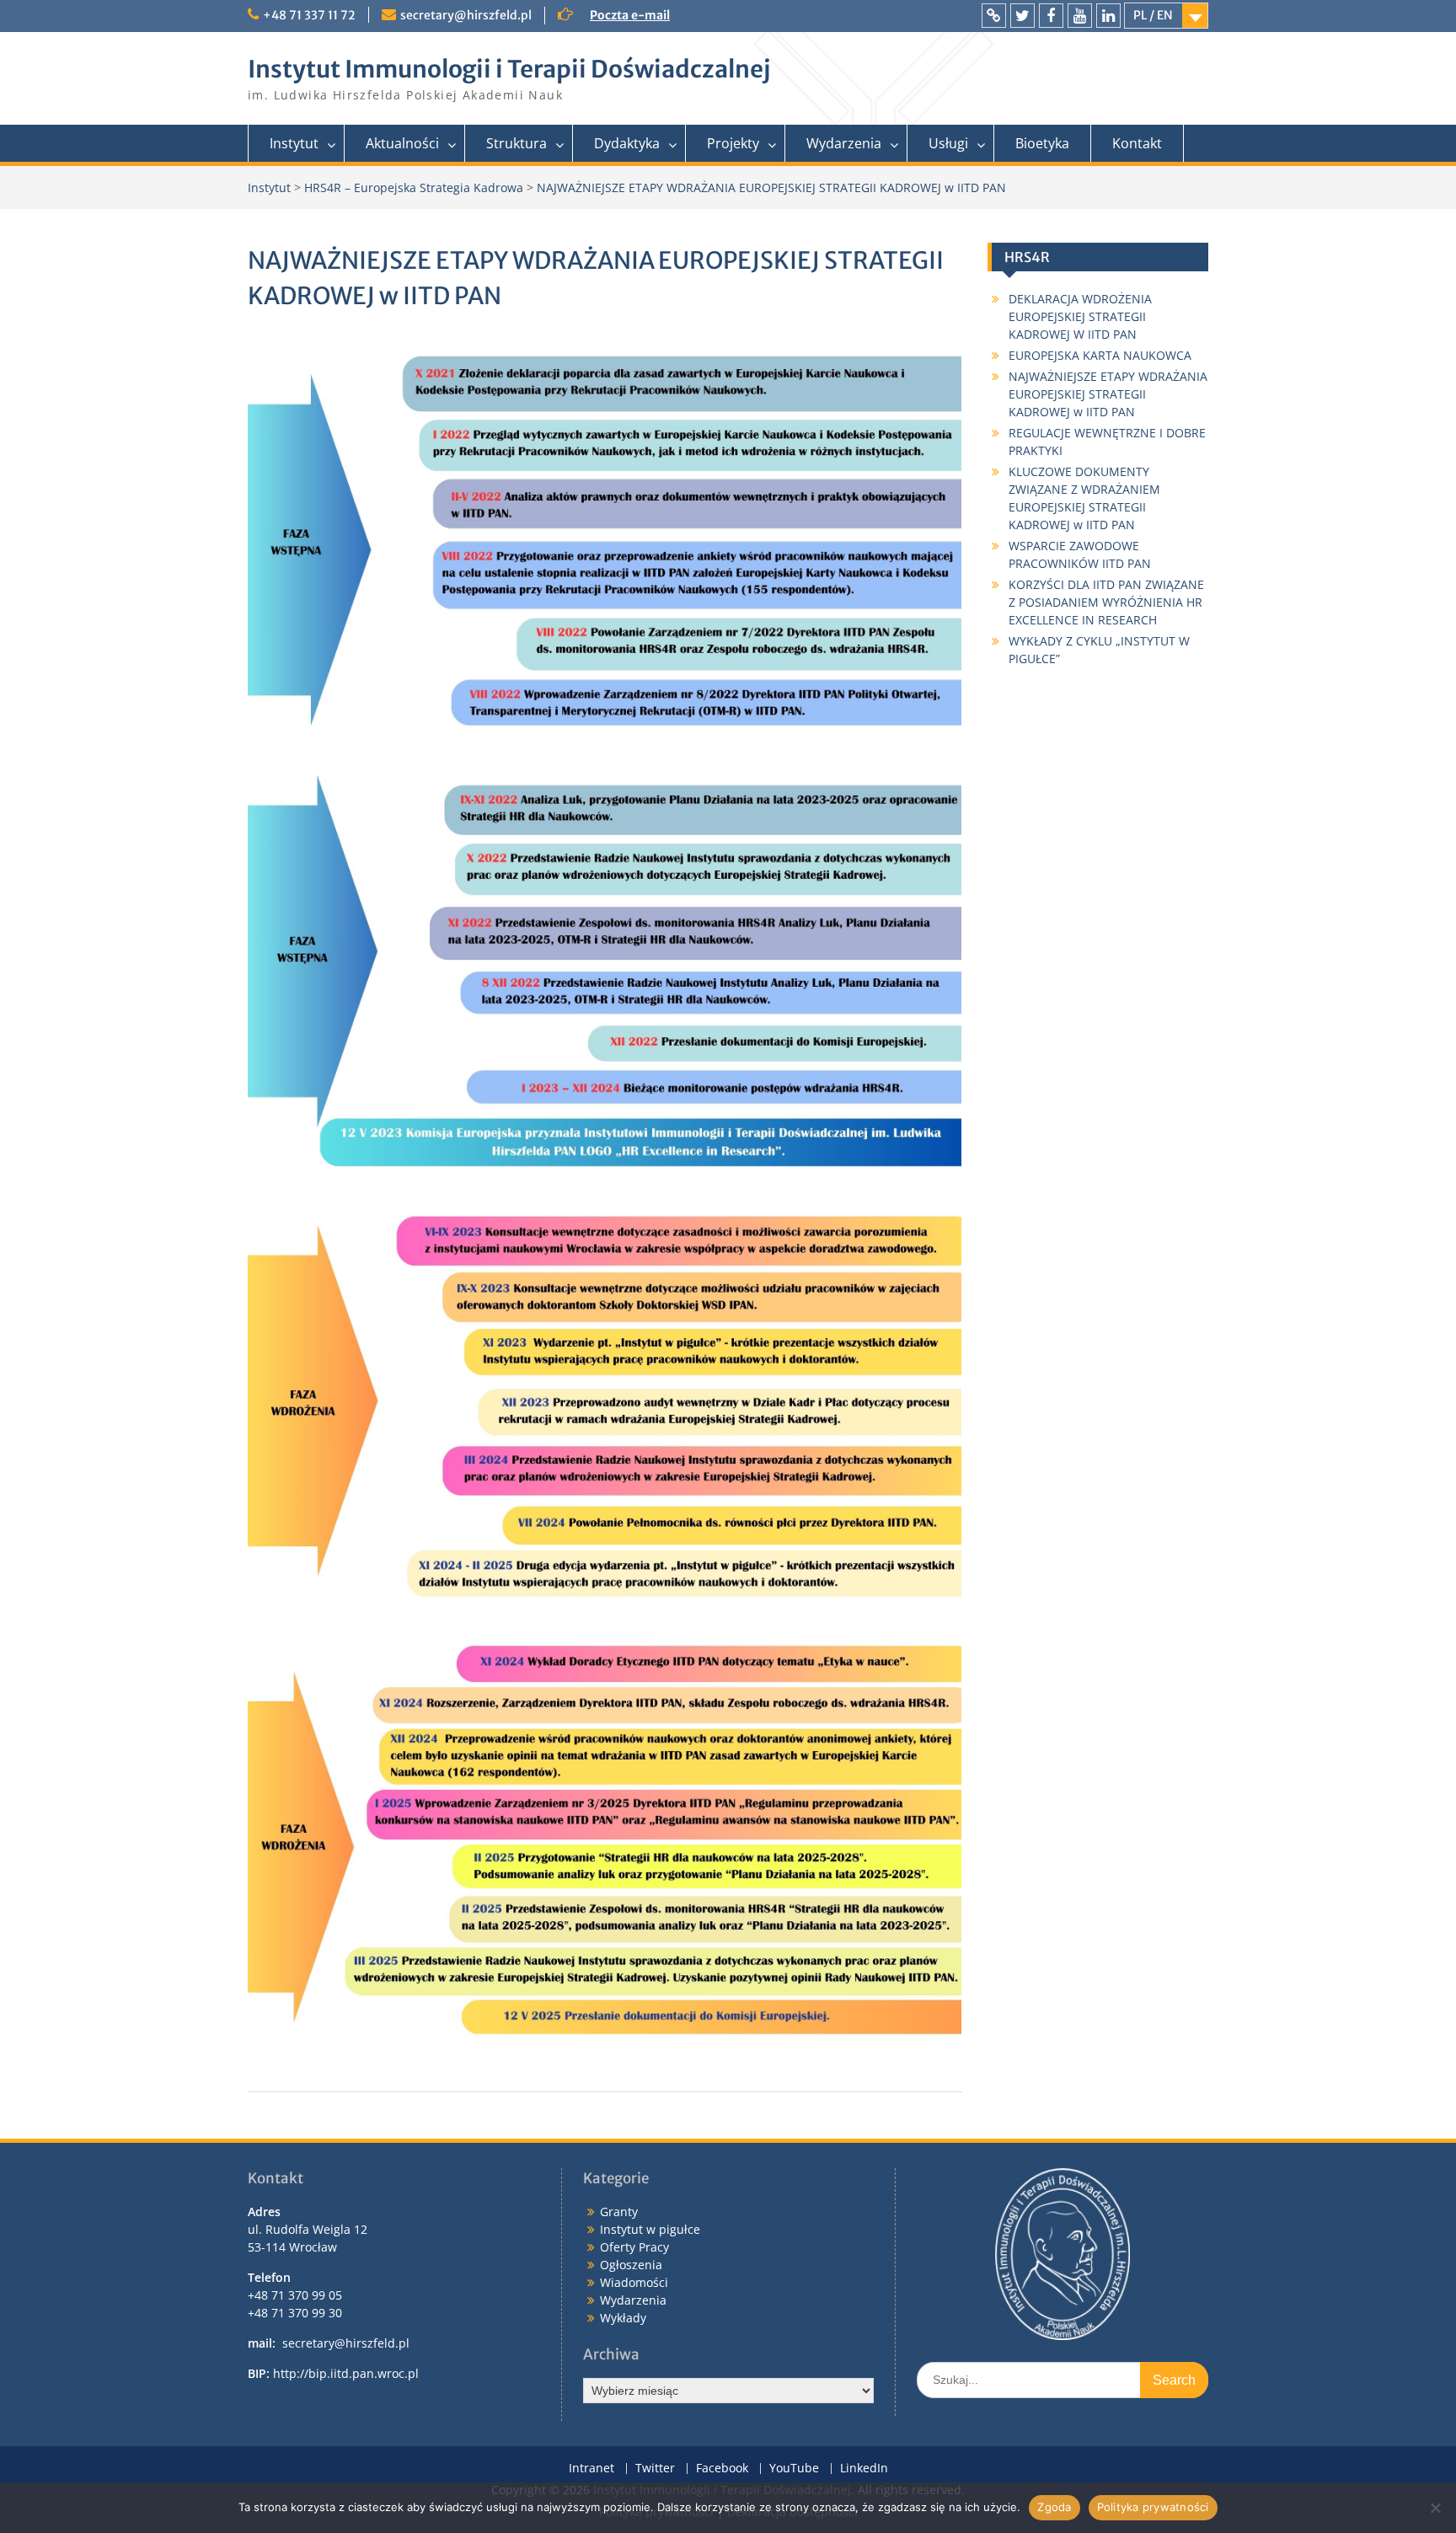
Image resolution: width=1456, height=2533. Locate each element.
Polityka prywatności (1153, 2507)
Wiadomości (634, 2282)
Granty (619, 2212)
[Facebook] (1051, 16)
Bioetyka (1042, 143)
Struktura (517, 143)
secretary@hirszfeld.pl (466, 15)
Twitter (655, 2469)
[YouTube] (1080, 16)
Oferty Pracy (634, 2247)
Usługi (948, 143)
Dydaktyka (627, 143)
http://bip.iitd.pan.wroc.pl (346, 2373)
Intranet (591, 2469)
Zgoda (1054, 2507)
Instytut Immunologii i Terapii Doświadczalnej (509, 69)
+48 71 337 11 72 (309, 15)
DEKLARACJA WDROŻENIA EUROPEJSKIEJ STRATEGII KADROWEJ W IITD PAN (1080, 316)
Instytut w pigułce (650, 2229)
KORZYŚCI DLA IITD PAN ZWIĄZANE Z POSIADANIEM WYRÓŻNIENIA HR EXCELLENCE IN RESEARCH (1106, 602)
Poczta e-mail (630, 15)
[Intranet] (994, 16)
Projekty (733, 143)
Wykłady (623, 2318)
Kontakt (1137, 143)
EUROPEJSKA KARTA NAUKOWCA (1100, 355)
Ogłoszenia (631, 2265)
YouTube (794, 2469)
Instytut (294, 143)
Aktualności (402, 143)
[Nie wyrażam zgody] (1435, 2508)
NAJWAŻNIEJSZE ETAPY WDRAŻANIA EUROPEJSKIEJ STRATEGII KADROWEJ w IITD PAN (1108, 394)
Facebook (722, 2469)
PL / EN (1153, 15)
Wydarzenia (844, 143)
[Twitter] (1022, 16)
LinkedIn (864, 2469)
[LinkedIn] (1108, 16)
